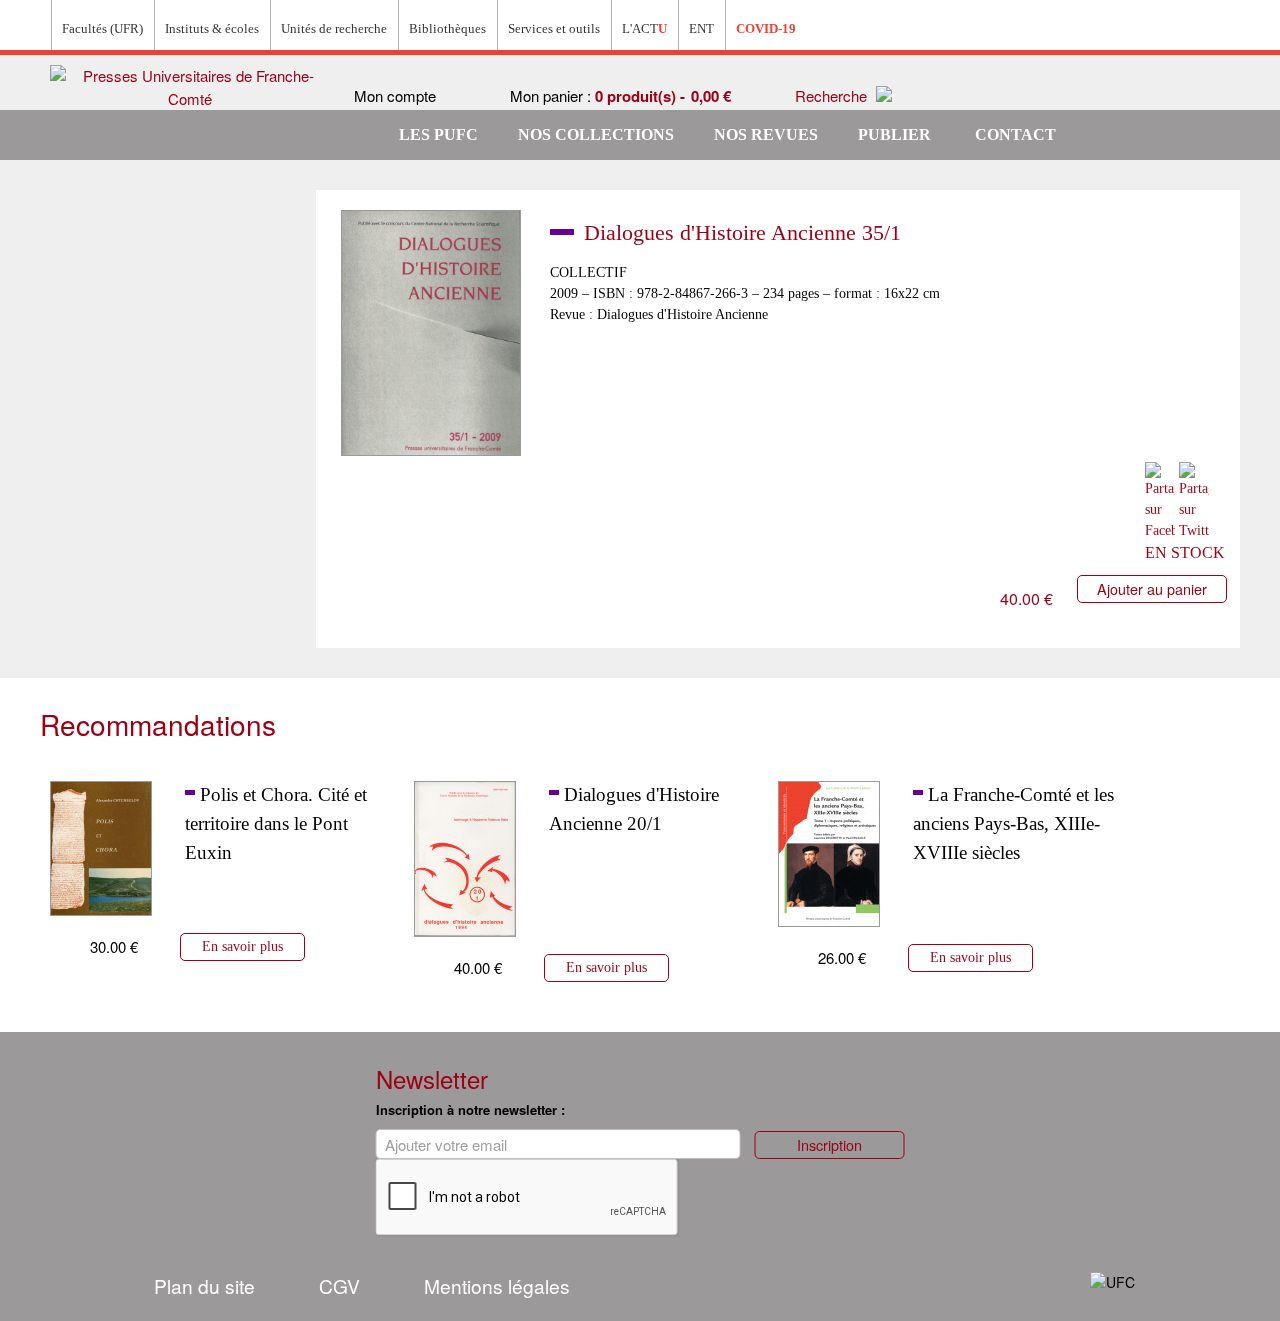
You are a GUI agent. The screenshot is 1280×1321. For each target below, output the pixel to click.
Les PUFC (438, 134)
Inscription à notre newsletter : (470, 1109)
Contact (1015, 134)
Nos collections (596, 134)
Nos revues (766, 134)
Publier (894, 134)
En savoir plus (242, 946)
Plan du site (204, 1285)
